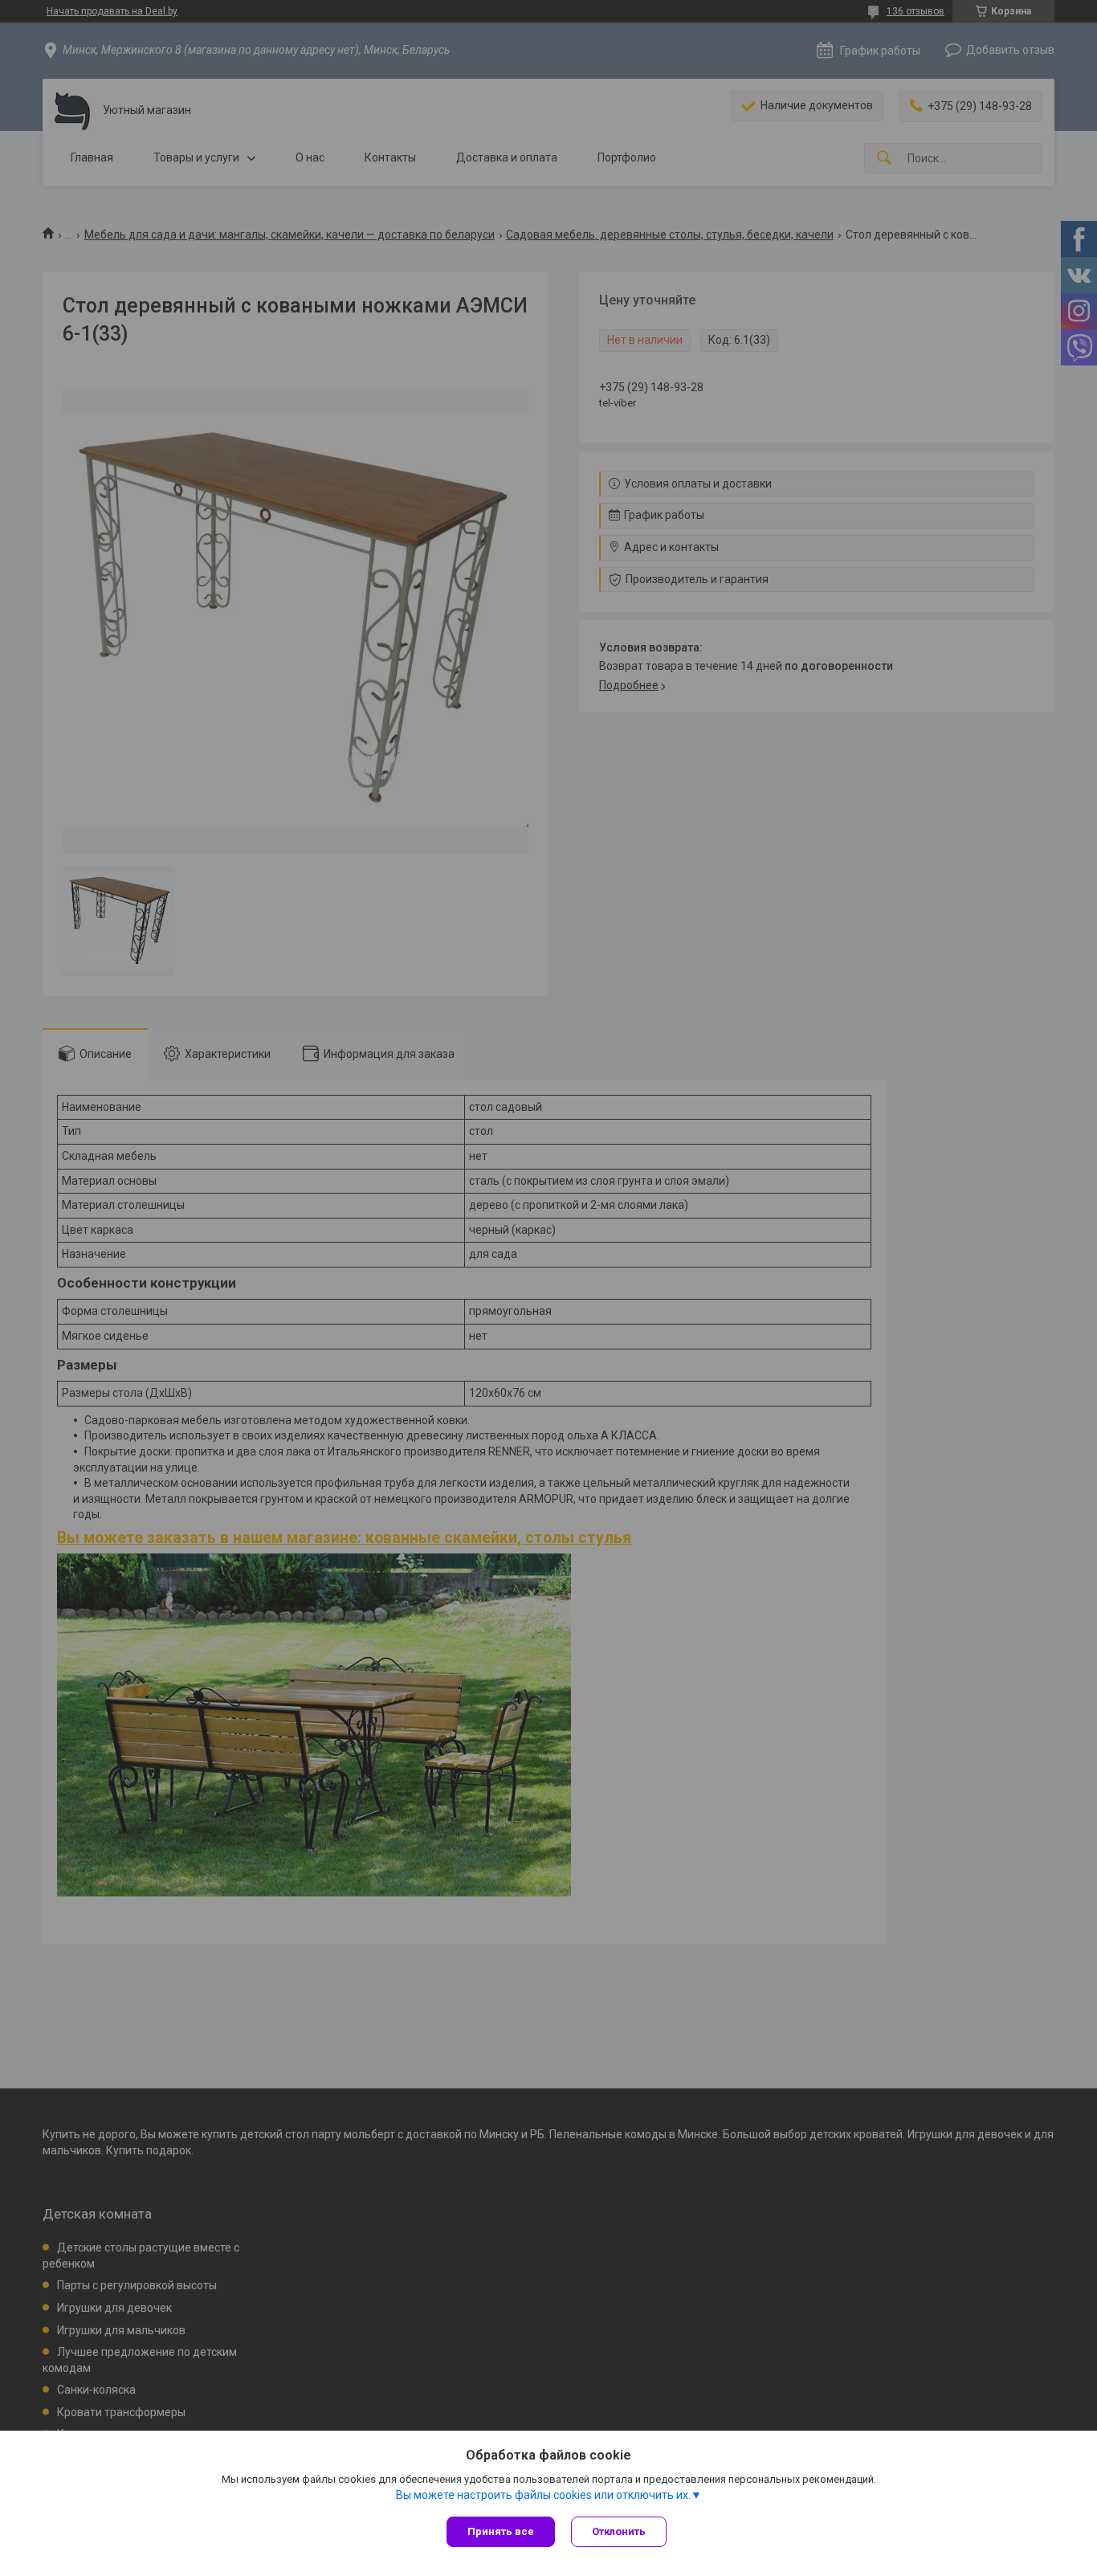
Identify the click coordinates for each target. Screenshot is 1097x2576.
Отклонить (619, 2531)
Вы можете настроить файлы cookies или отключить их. (543, 2495)
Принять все (501, 2531)
